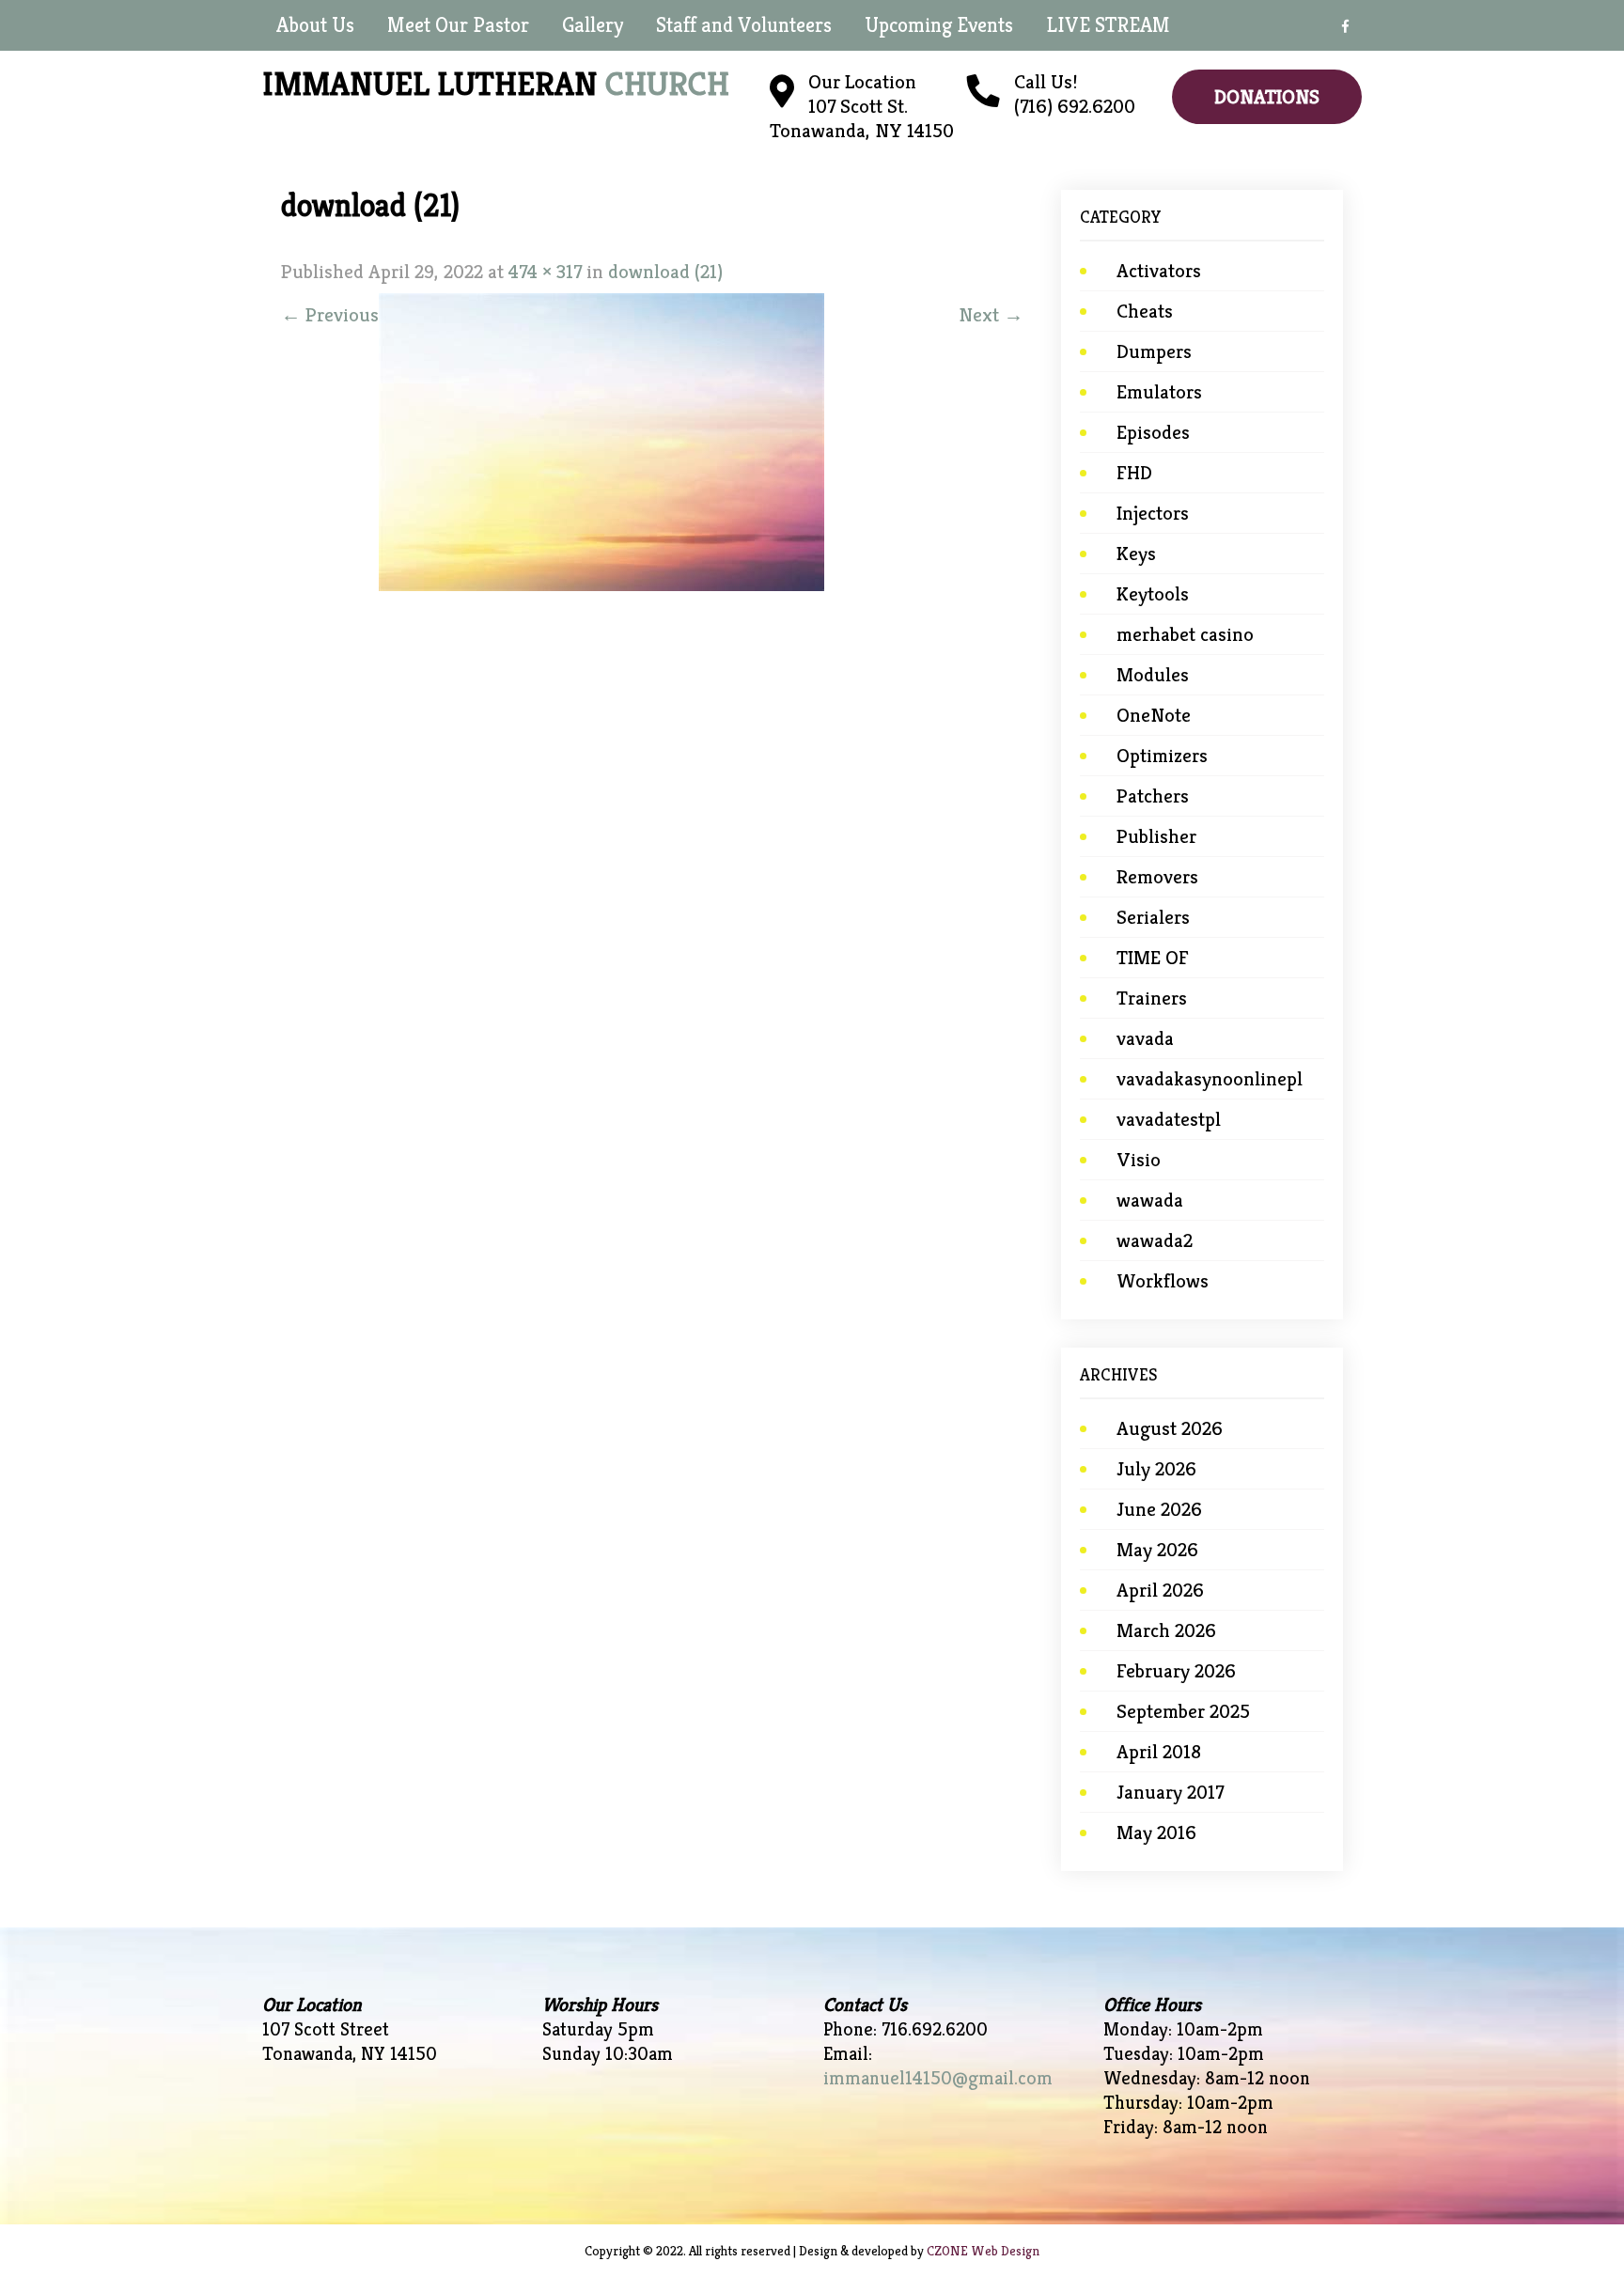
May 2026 (1157, 1550)
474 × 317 (545, 272)
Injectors (1153, 513)
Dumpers (1154, 351)
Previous (330, 315)
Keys (1136, 554)
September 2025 (1183, 1711)
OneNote (1154, 715)
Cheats (1145, 311)
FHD (1134, 473)
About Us (315, 25)
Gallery (593, 25)
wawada (1150, 1200)
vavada (1145, 1038)
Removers (1157, 877)
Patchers (1153, 796)
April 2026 (1160, 1590)
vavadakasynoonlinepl (1210, 1079)
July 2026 (1156, 1469)
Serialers (1153, 917)
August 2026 (1170, 1428)
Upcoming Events (939, 25)
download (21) (665, 272)
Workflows (1163, 1281)
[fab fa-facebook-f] (1345, 29)
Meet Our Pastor (458, 25)
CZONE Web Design (983, 2251)
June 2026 (1159, 1509)
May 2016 (1156, 1833)
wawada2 (1155, 1240)
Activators (1159, 271)
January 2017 (1170, 1792)
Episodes (1153, 432)
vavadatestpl (1169, 1119)
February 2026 (1176, 1671)
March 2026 (1166, 1630)
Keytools (1153, 594)
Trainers (1152, 998)
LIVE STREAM (1108, 25)
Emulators (1159, 392)
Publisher (1156, 836)
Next (991, 315)
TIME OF (1153, 958)
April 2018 (1159, 1752)
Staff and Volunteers (744, 25)
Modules (1153, 675)
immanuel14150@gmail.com (938, 2078)
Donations (1267, 97)
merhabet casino (1185, 634)
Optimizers (1162, 756)
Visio (1139, 1160)
